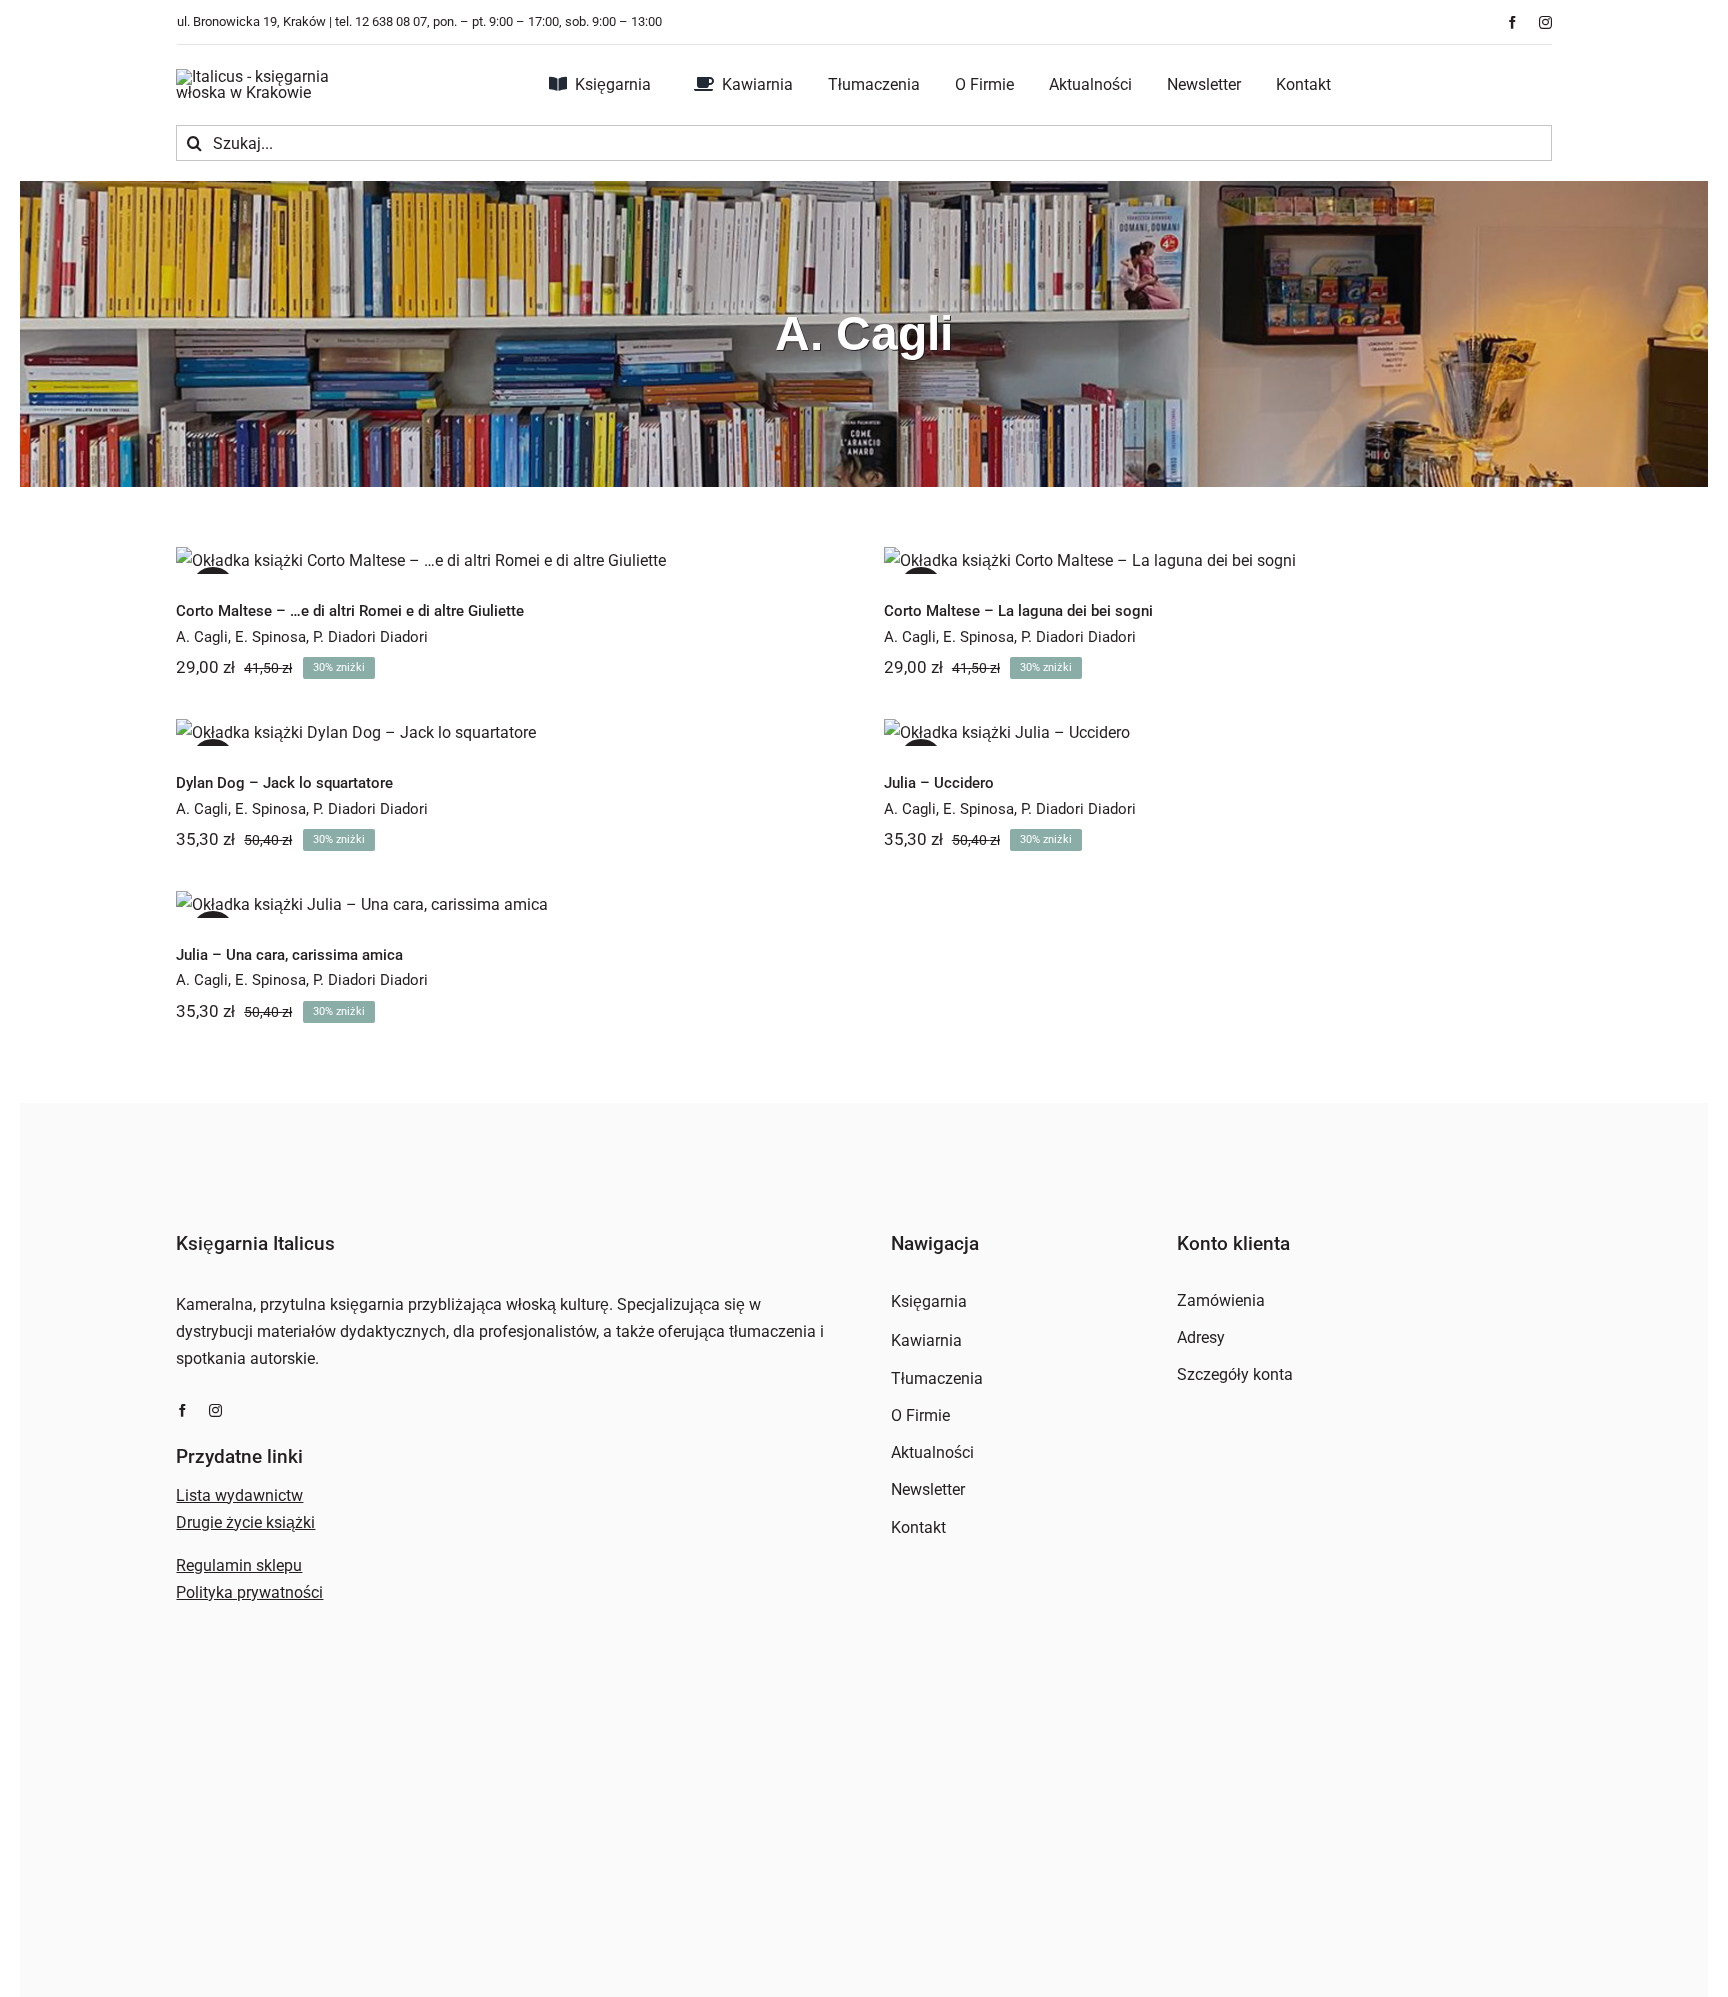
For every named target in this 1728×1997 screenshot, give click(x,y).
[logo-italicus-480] (276, 76)
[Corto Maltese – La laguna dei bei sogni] (1218, 560)
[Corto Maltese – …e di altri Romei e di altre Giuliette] (510, 560)
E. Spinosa (270, 637)
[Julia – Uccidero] (1218, 732)
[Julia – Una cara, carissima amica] (510, 904)
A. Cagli (202, 637)
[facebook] (1512, 22)
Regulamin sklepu (239, 1565)
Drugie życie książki (245, 1522)
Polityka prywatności (249, 1592)
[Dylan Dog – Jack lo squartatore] (510, 732)
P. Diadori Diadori (370, 637)
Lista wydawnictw (239, 1495)
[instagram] (1545, 22)
